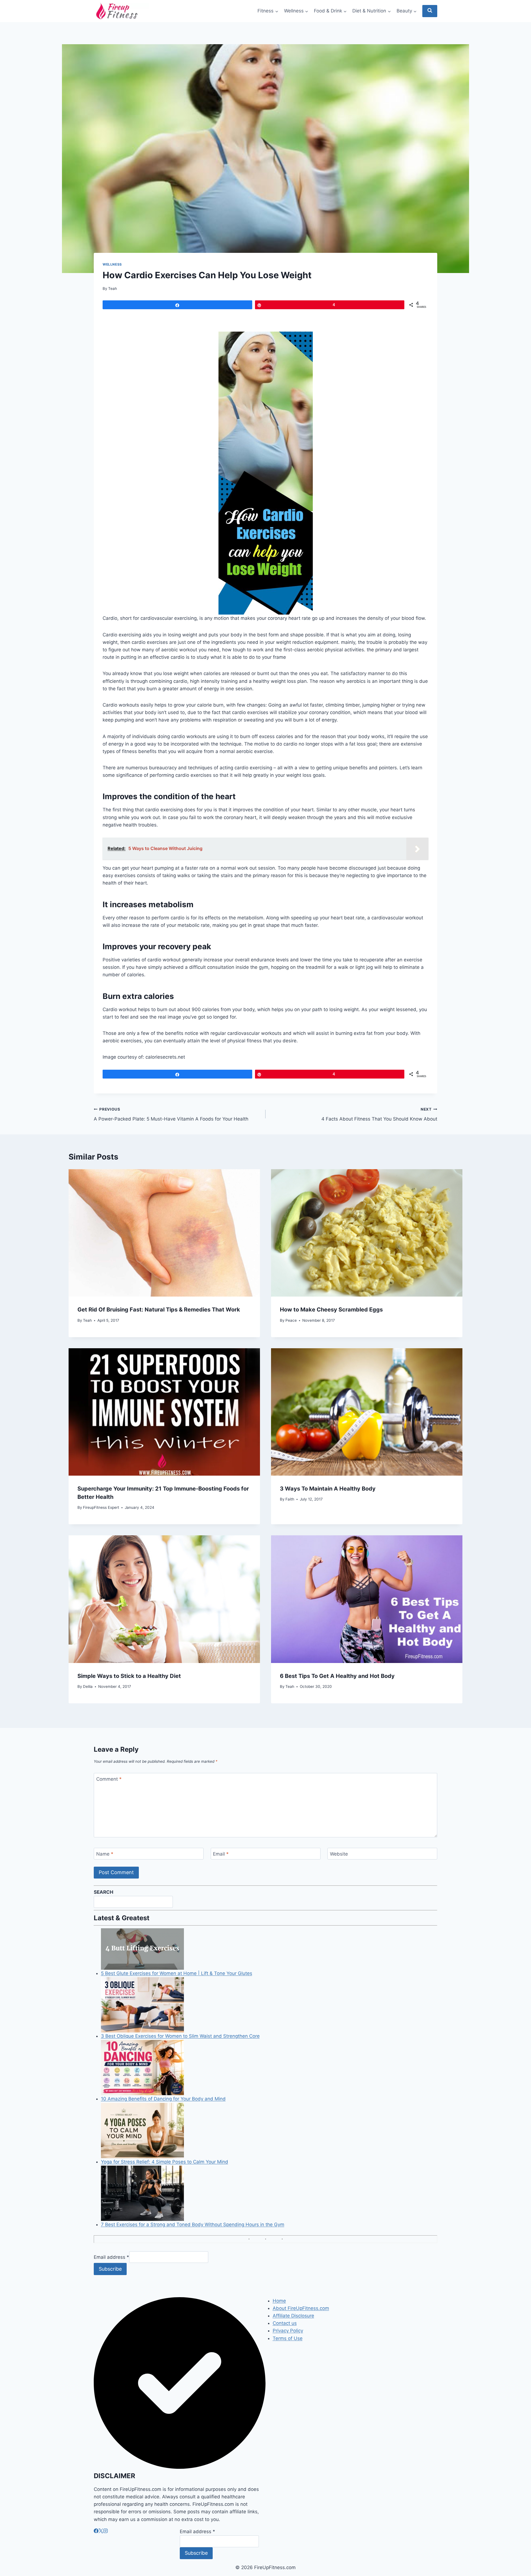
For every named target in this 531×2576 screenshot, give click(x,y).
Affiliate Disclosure (293, 2316)
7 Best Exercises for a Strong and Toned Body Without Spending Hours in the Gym (193, 2225)
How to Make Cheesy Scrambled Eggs (331, 1310)
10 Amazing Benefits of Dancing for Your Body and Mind (163, 2099)
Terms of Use (288, 2338)
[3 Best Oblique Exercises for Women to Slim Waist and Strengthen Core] (269, 2005)
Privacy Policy (288, 2331)
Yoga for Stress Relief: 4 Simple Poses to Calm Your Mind (165, 2162)
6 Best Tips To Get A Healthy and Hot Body (337, 1676)
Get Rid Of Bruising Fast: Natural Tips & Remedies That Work (159, 1310)
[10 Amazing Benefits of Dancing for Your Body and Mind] (269, 2068)
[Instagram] (106, 2532)
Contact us (285, 2323)
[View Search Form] (430, 11)
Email (221, 1854)
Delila (88, 1686)
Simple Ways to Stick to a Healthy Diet (129, 1676)
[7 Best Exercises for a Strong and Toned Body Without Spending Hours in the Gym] (269, 2193)
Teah (113, 288)
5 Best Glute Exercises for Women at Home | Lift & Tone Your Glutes (177, 1973)
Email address (111, 2257)
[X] (101, 2532)
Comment (109, 1779)
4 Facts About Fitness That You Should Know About (379, 1114)
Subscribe (110, 2269)
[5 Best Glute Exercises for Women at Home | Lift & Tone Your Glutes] (269, 1949)
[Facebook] (96, 2532)
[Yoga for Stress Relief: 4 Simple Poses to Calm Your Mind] (269, 2131)
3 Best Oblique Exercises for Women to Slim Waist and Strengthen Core (180, 2036)
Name (105, 1854)
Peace (291, 1320)
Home (279, 2301)
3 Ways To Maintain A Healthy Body (328, 1489)
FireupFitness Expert (101, 1507)
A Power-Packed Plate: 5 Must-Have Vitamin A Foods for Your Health (171, 1114)
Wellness (112, 264)
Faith (290, 1499)
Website (339, 1854)
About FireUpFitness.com (301, 2308)
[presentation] (164, 1233)
